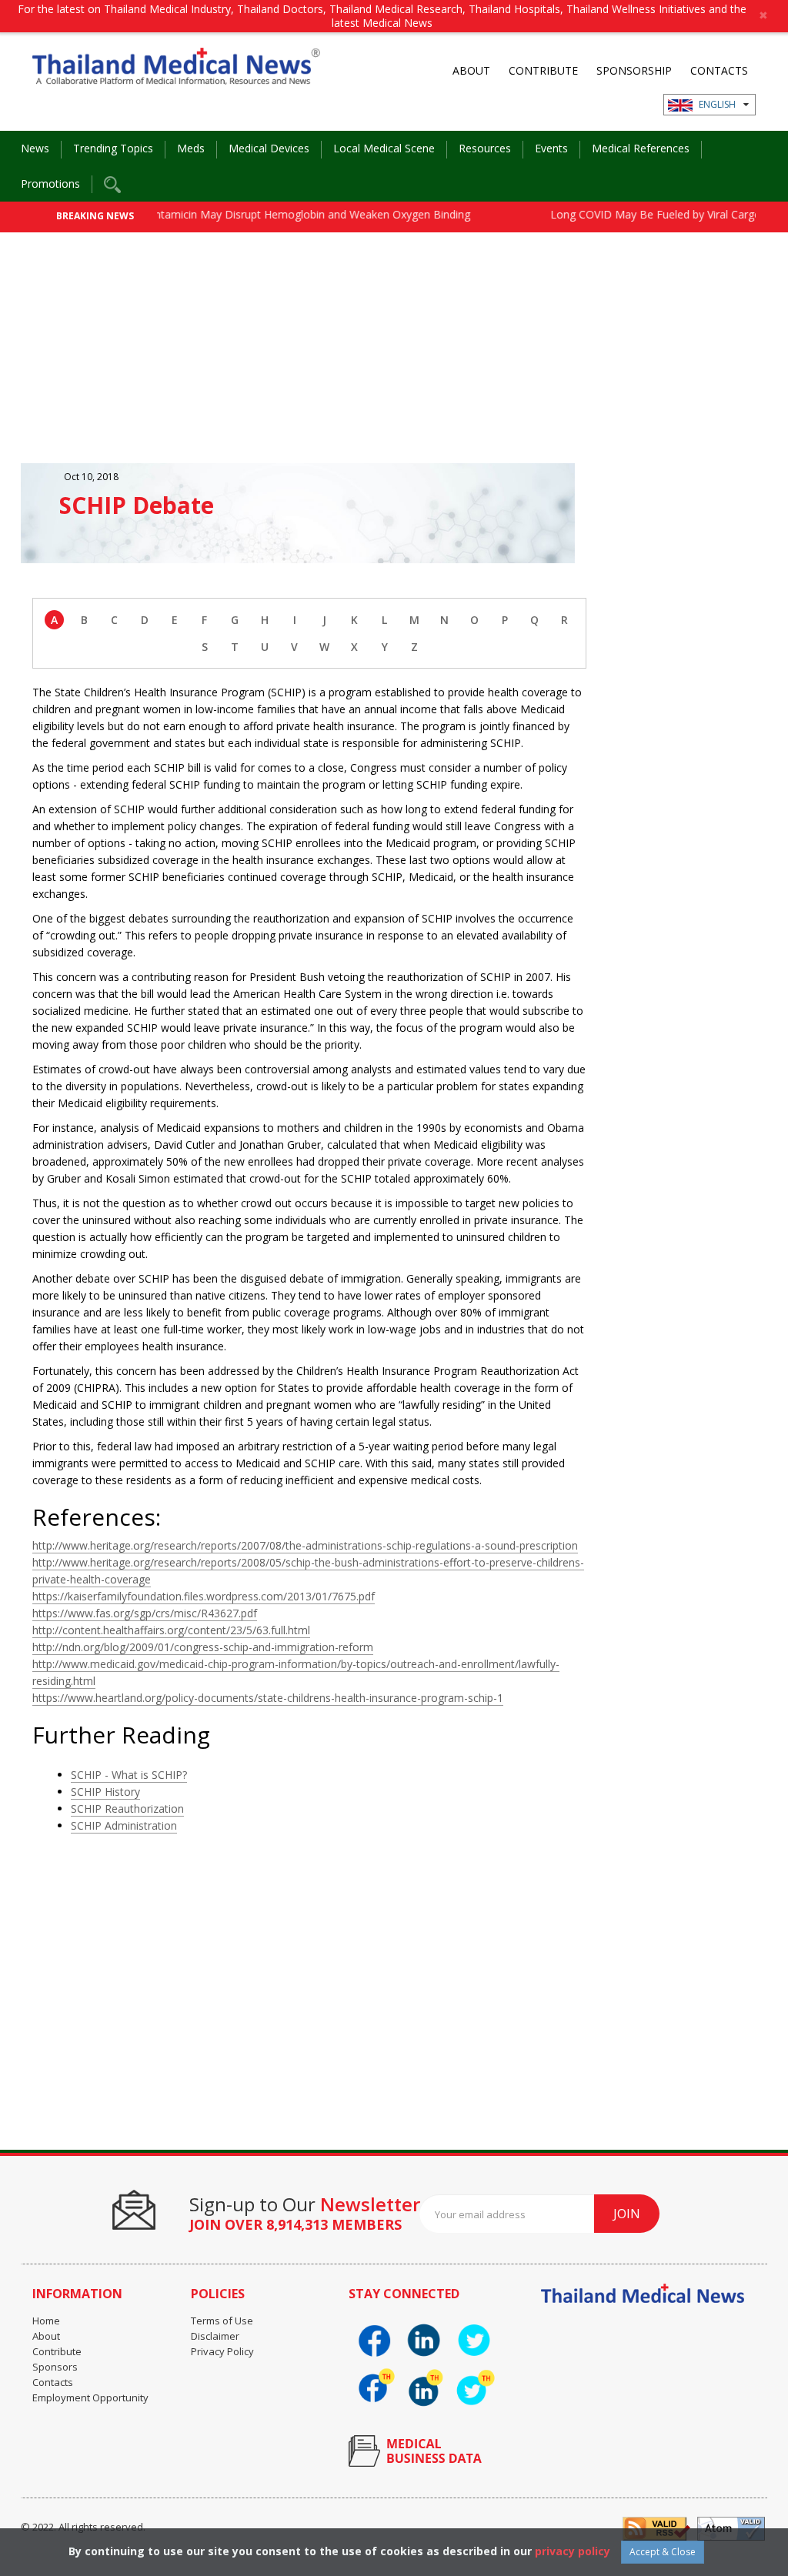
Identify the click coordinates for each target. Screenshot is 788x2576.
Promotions (50, 184)
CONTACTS (719, 70)
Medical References (641, 148)
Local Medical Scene (384, 148)
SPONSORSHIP (634, 70)
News (35, 148)
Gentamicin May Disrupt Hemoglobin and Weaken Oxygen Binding (272, 214)
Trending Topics (113, 148)
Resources (485, 148)
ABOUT (471, 70)
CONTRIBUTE (543, 70)
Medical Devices (269, 148)
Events (551, 148)
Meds (191, 148)
